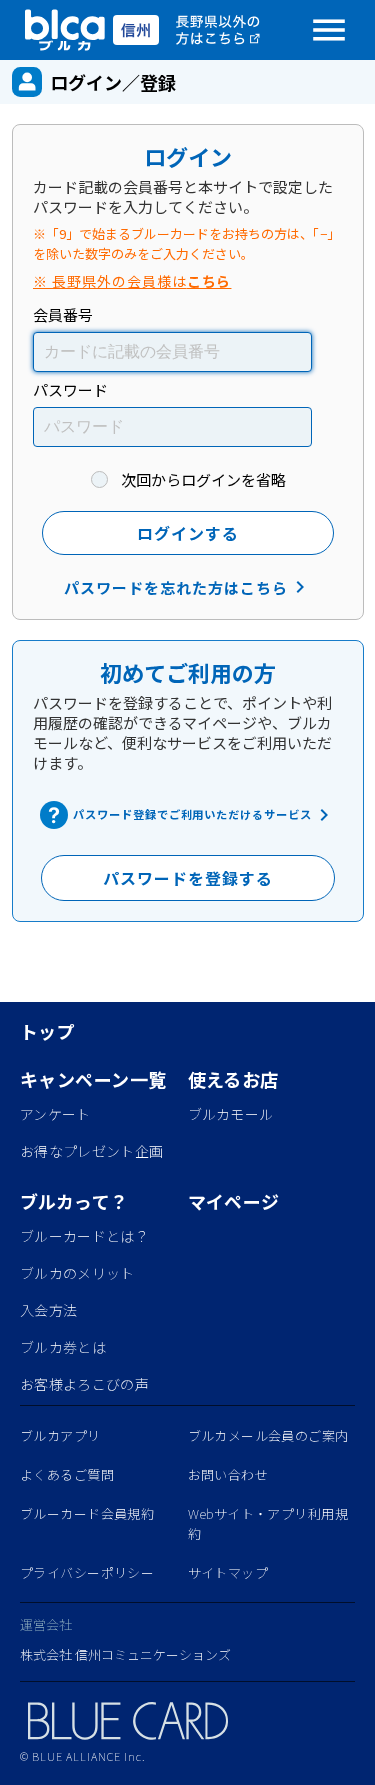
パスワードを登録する (188, 878)
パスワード (70, 389)
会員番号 (63, 314)
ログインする (188, 533)
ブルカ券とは (63, 1347)
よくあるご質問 (67, 1474)
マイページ (234, 1201)
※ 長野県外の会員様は (132, 281)
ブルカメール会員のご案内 (268, 1435)
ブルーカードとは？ (84, 1236)
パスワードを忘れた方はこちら (187, 587)
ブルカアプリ (60, 1435)
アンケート (55, 1114)
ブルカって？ (74, 1201)
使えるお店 (233, 1079)
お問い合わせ (228, 1474)
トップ (47, 1031)
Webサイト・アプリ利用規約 (268, 1523)
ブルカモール (231, 1114)
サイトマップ (228, 1572)
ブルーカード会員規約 (87, 1513)
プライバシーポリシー (87, 1572)
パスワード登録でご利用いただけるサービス (204, 815)
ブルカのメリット (77, 1273)
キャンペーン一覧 (93, 1079)
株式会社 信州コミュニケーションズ (125, 1654)
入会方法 (48, 1310)
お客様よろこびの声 (84, 1384)
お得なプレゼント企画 (91, 1151)
